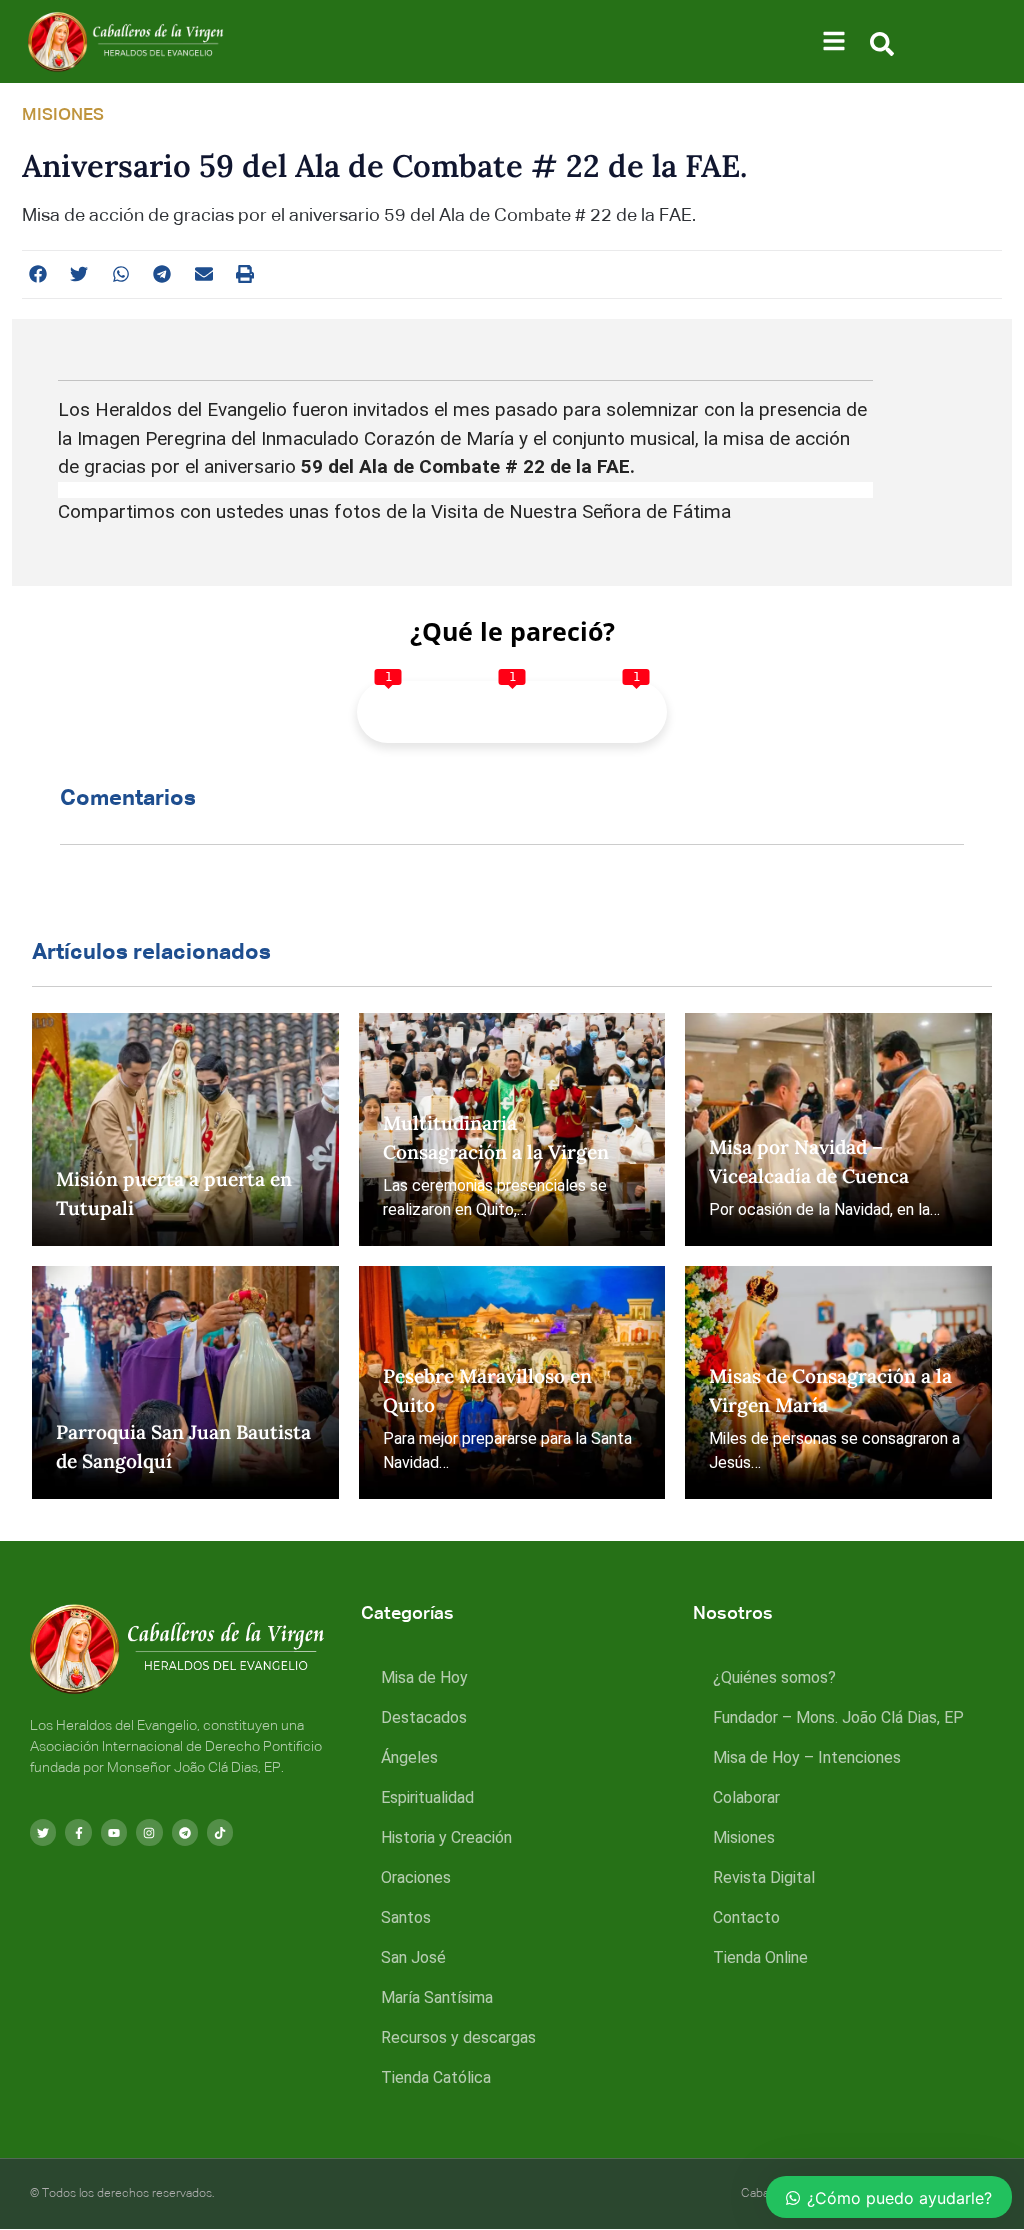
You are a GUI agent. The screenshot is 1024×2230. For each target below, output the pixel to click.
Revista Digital (764, 1877)
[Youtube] (114, 1832)
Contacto (746, 1917)
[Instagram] (149, 1832)
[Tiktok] (220, 1832)
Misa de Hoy (424, 1677)
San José (413, 1957)
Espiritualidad (427, 1797)
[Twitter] (43, 1832)
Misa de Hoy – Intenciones (807, 1757)
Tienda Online (760, 1957)
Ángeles (409, 1757)
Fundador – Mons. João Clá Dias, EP (838, 1717)
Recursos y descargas (458, 2037)
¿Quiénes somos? (774, 1677)
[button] (38, 275)
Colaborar (746, 1797)
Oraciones (416, 1877)
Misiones (744, 1837)
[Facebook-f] (78, 1832)
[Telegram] (185, 1832)
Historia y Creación (446, 1837)
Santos (406, 1917)
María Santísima (437, 1997)
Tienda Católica (436, 2077)
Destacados (424, 1717)
